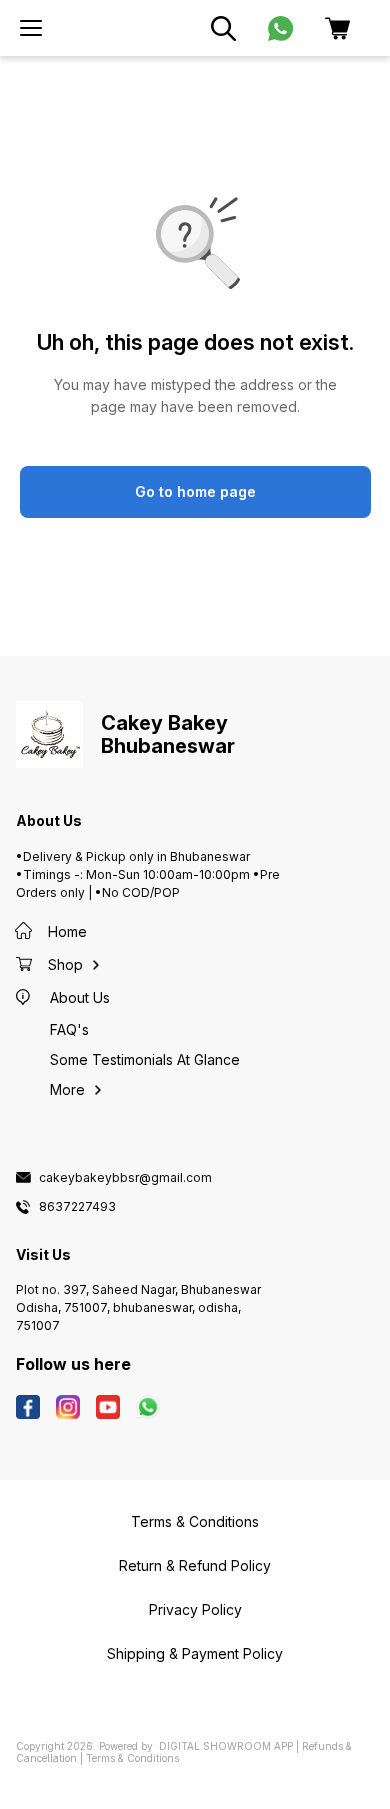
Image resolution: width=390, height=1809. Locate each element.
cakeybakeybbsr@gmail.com (125, 1178)
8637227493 (77, 1207)
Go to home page (195, 491)
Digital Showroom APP (226, 1746)
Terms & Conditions (132, 1758)
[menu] (31, 28)
